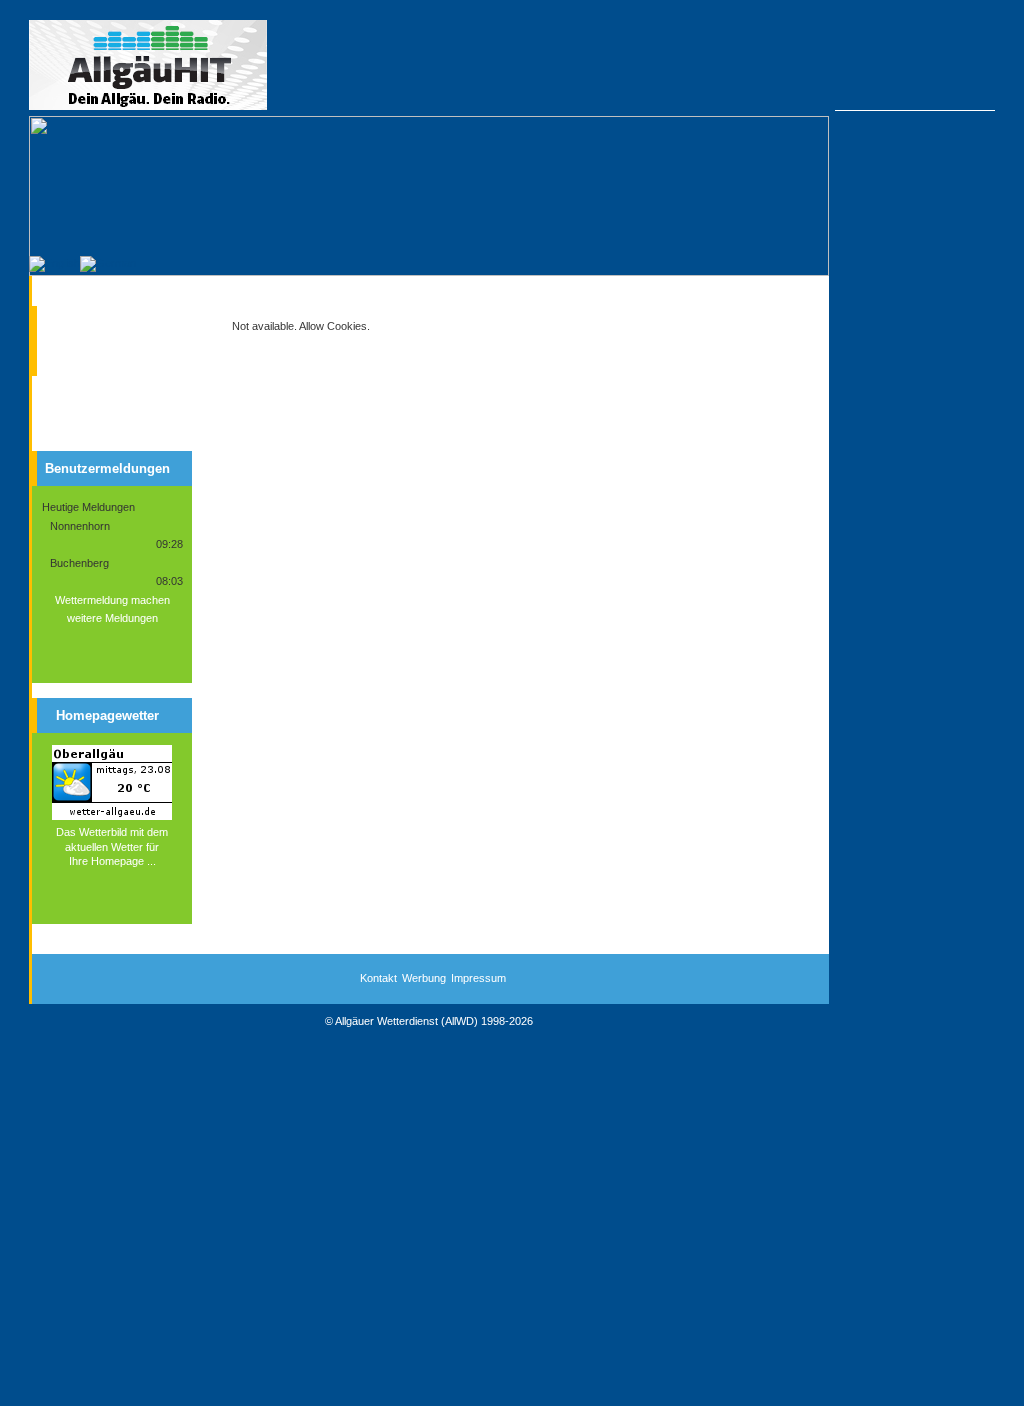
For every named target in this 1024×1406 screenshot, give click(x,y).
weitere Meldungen (112, 618)
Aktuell (80, 319)
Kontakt (378, 978)
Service (82, 354)
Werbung (424, 978)
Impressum (478, 978)
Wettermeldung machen (112, 600)
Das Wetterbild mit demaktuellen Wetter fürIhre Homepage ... (112, 846)
